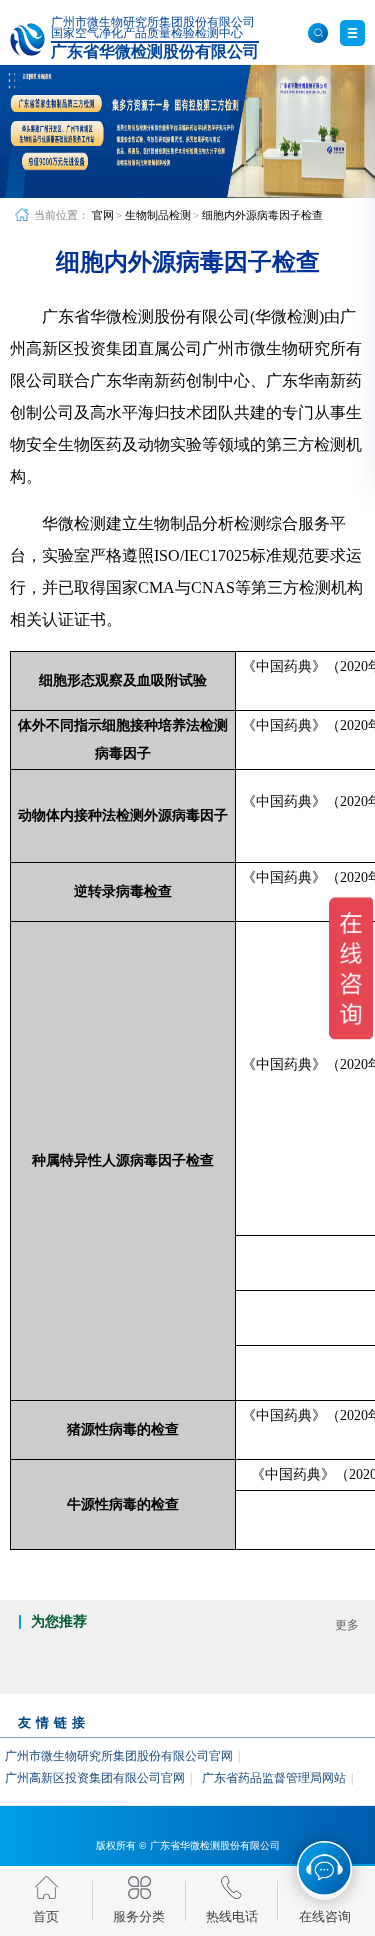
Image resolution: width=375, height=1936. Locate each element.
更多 (347, 1625)
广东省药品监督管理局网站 (274, 1778)
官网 (103, 215)
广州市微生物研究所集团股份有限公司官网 (119, 1756)
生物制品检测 (158, 215)
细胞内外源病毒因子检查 (262, 215)
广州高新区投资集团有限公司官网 (95, 1778)
